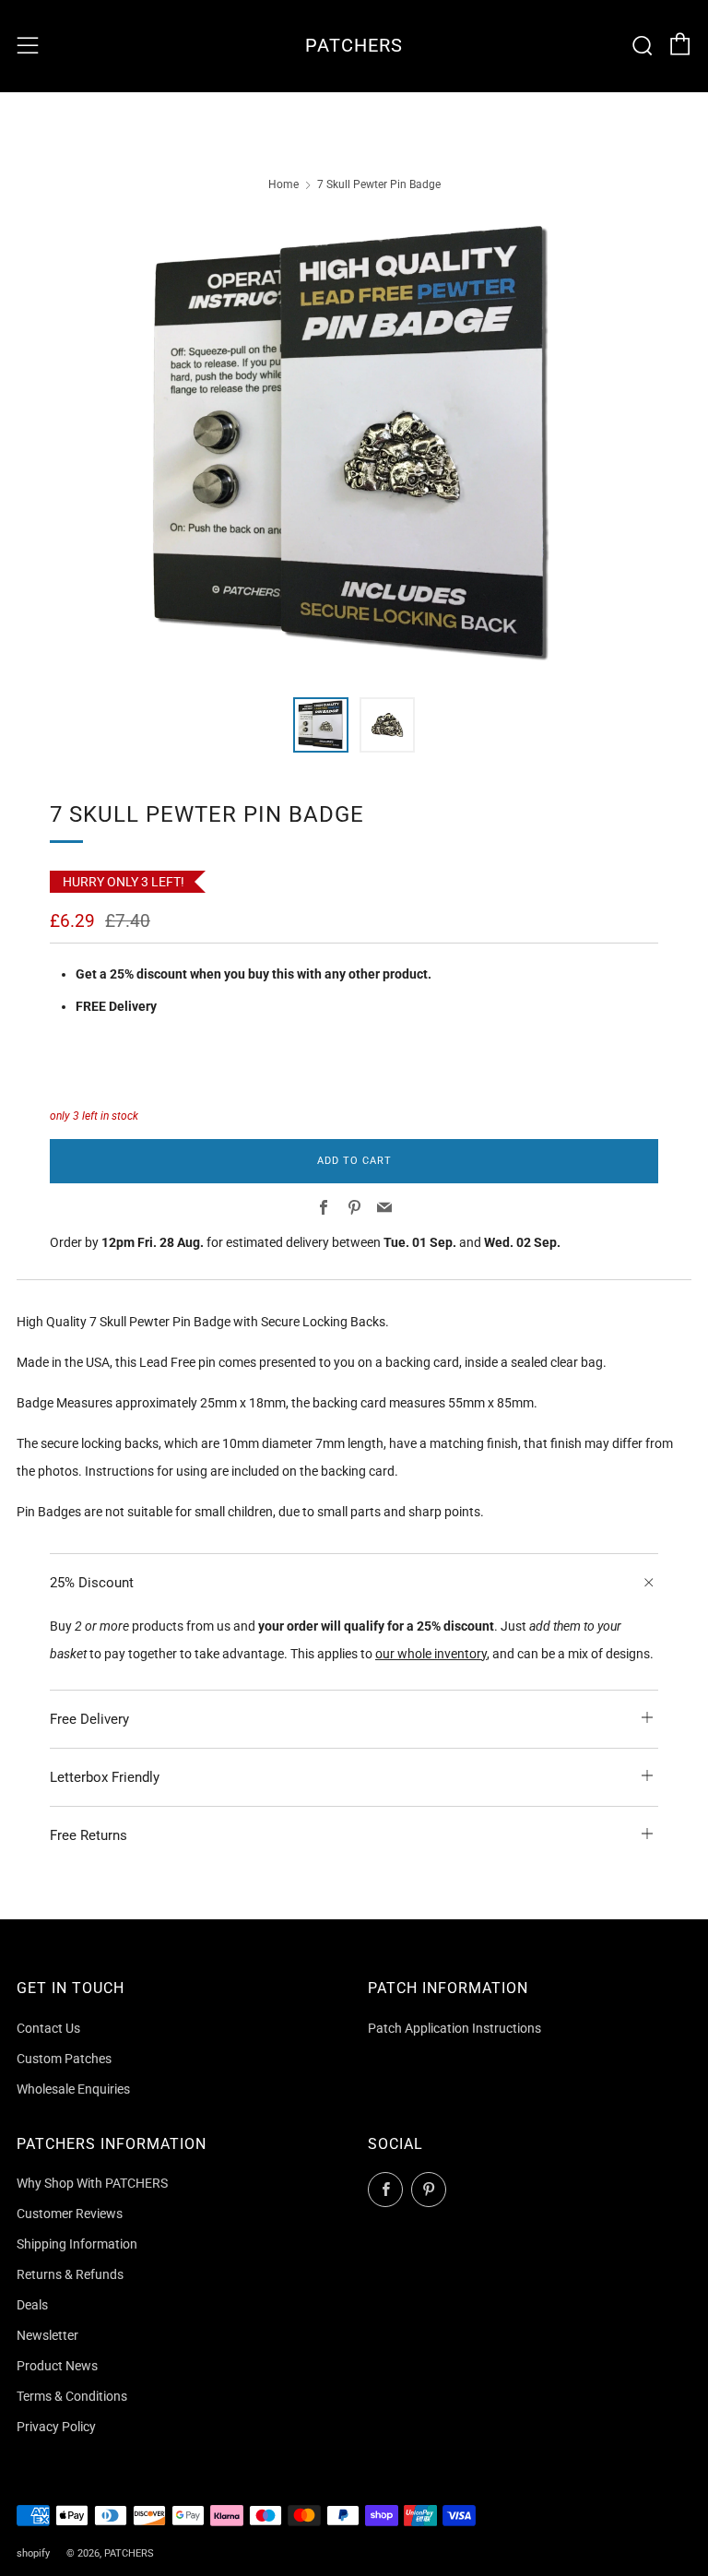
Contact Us (48, 2028)
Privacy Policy (56, 2427)
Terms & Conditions (72, 2396)
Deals (32, 2305)
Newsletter (47, 2335)
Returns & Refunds (70, 2274)
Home (283, 184)
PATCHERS (354, 46)
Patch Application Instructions (454, 2028)
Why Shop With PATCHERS (92, 2183)
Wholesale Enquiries (73, 2089)
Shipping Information (77, 2244)
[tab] (321, 725)
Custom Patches (64, 2059)
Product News (57, 2366)
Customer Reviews (70, 2214)
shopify (33, 2553)
